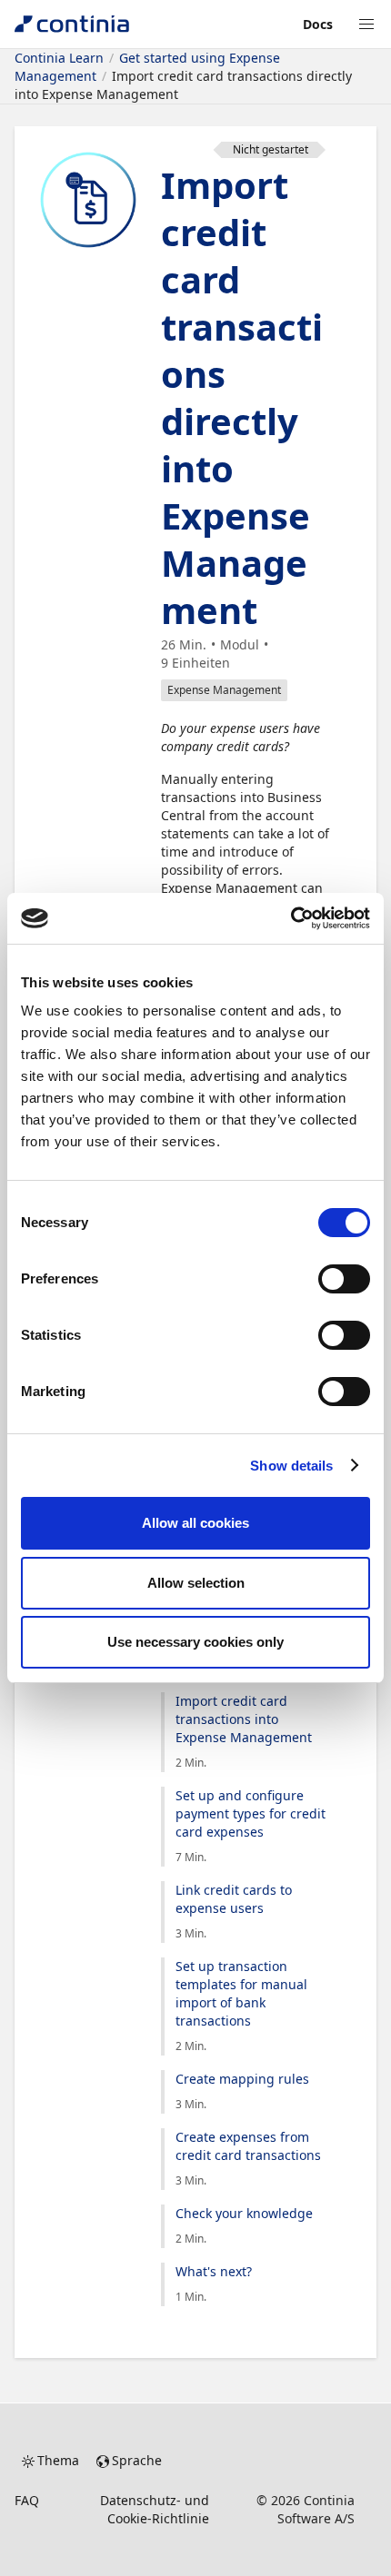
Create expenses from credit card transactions (248, 2146)
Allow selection (196, 1583)
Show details (291, 1466)
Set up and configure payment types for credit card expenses (251, 1813)
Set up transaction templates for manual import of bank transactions (241, 1993)
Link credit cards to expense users (234, 1899)
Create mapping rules (242, 2079)
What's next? (214, 2271)
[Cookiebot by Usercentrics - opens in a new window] (291, 918)
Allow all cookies (195, 1523)
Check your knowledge (244, 2213)
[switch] (344, 1279)
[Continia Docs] (72, 24)
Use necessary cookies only (195, 1642)
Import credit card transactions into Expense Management (244, 1719)
